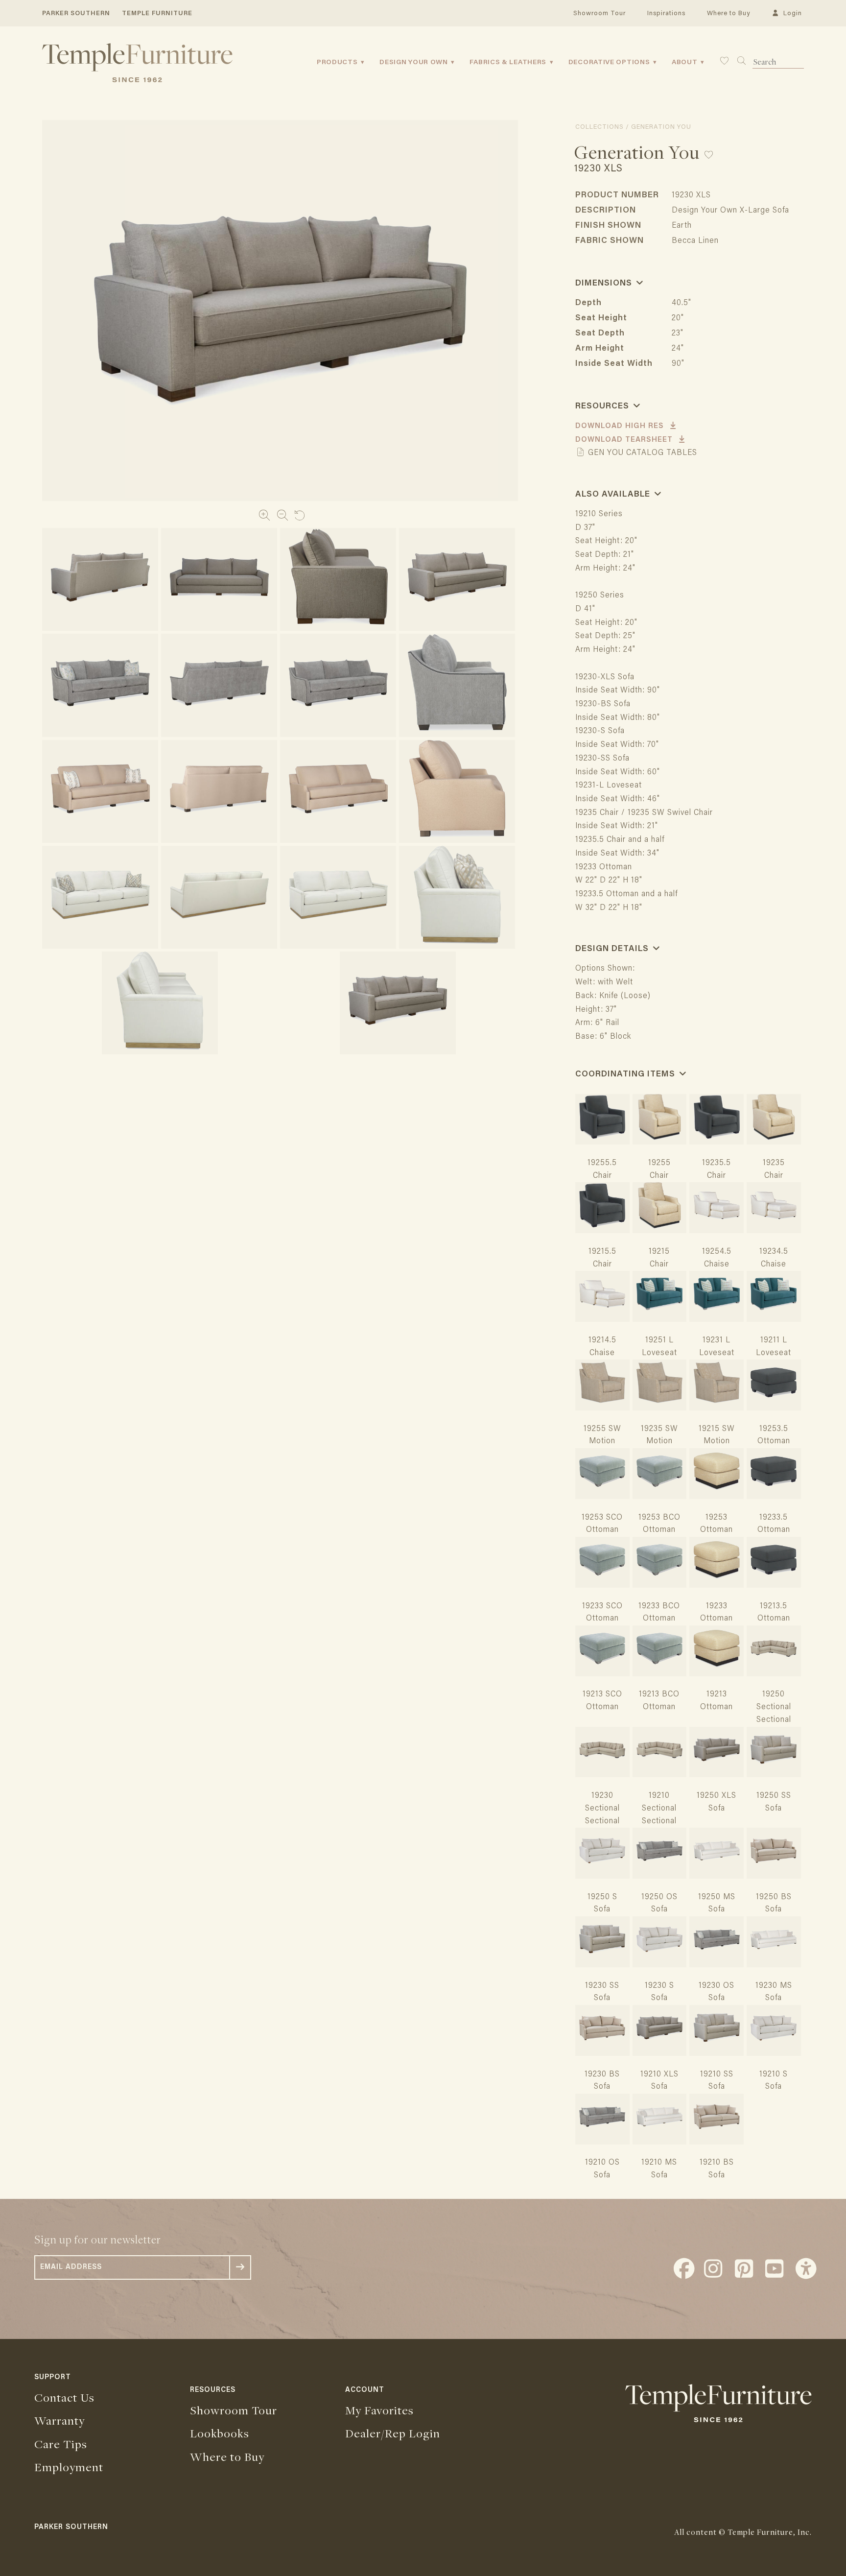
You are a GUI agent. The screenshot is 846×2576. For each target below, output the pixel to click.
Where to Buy (728, 13)
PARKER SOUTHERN (76, 13)
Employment (69, 2467)
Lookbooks (220, 2433)
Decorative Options (609, 63)
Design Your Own (414, 63)
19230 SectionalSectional (602, 1809)
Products (337, 63)
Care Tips (61, 2444)
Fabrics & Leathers (508, 63)
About (685, 63)
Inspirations (666, 13)
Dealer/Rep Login (393, 2433)
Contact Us (64, 2397)
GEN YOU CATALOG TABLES (641, 453)
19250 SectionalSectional (774, 1707)
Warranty (59, 2420)
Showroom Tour (599, 13)
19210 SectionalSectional (659, 1809)
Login (791, 13)
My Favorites (379, 2410)
